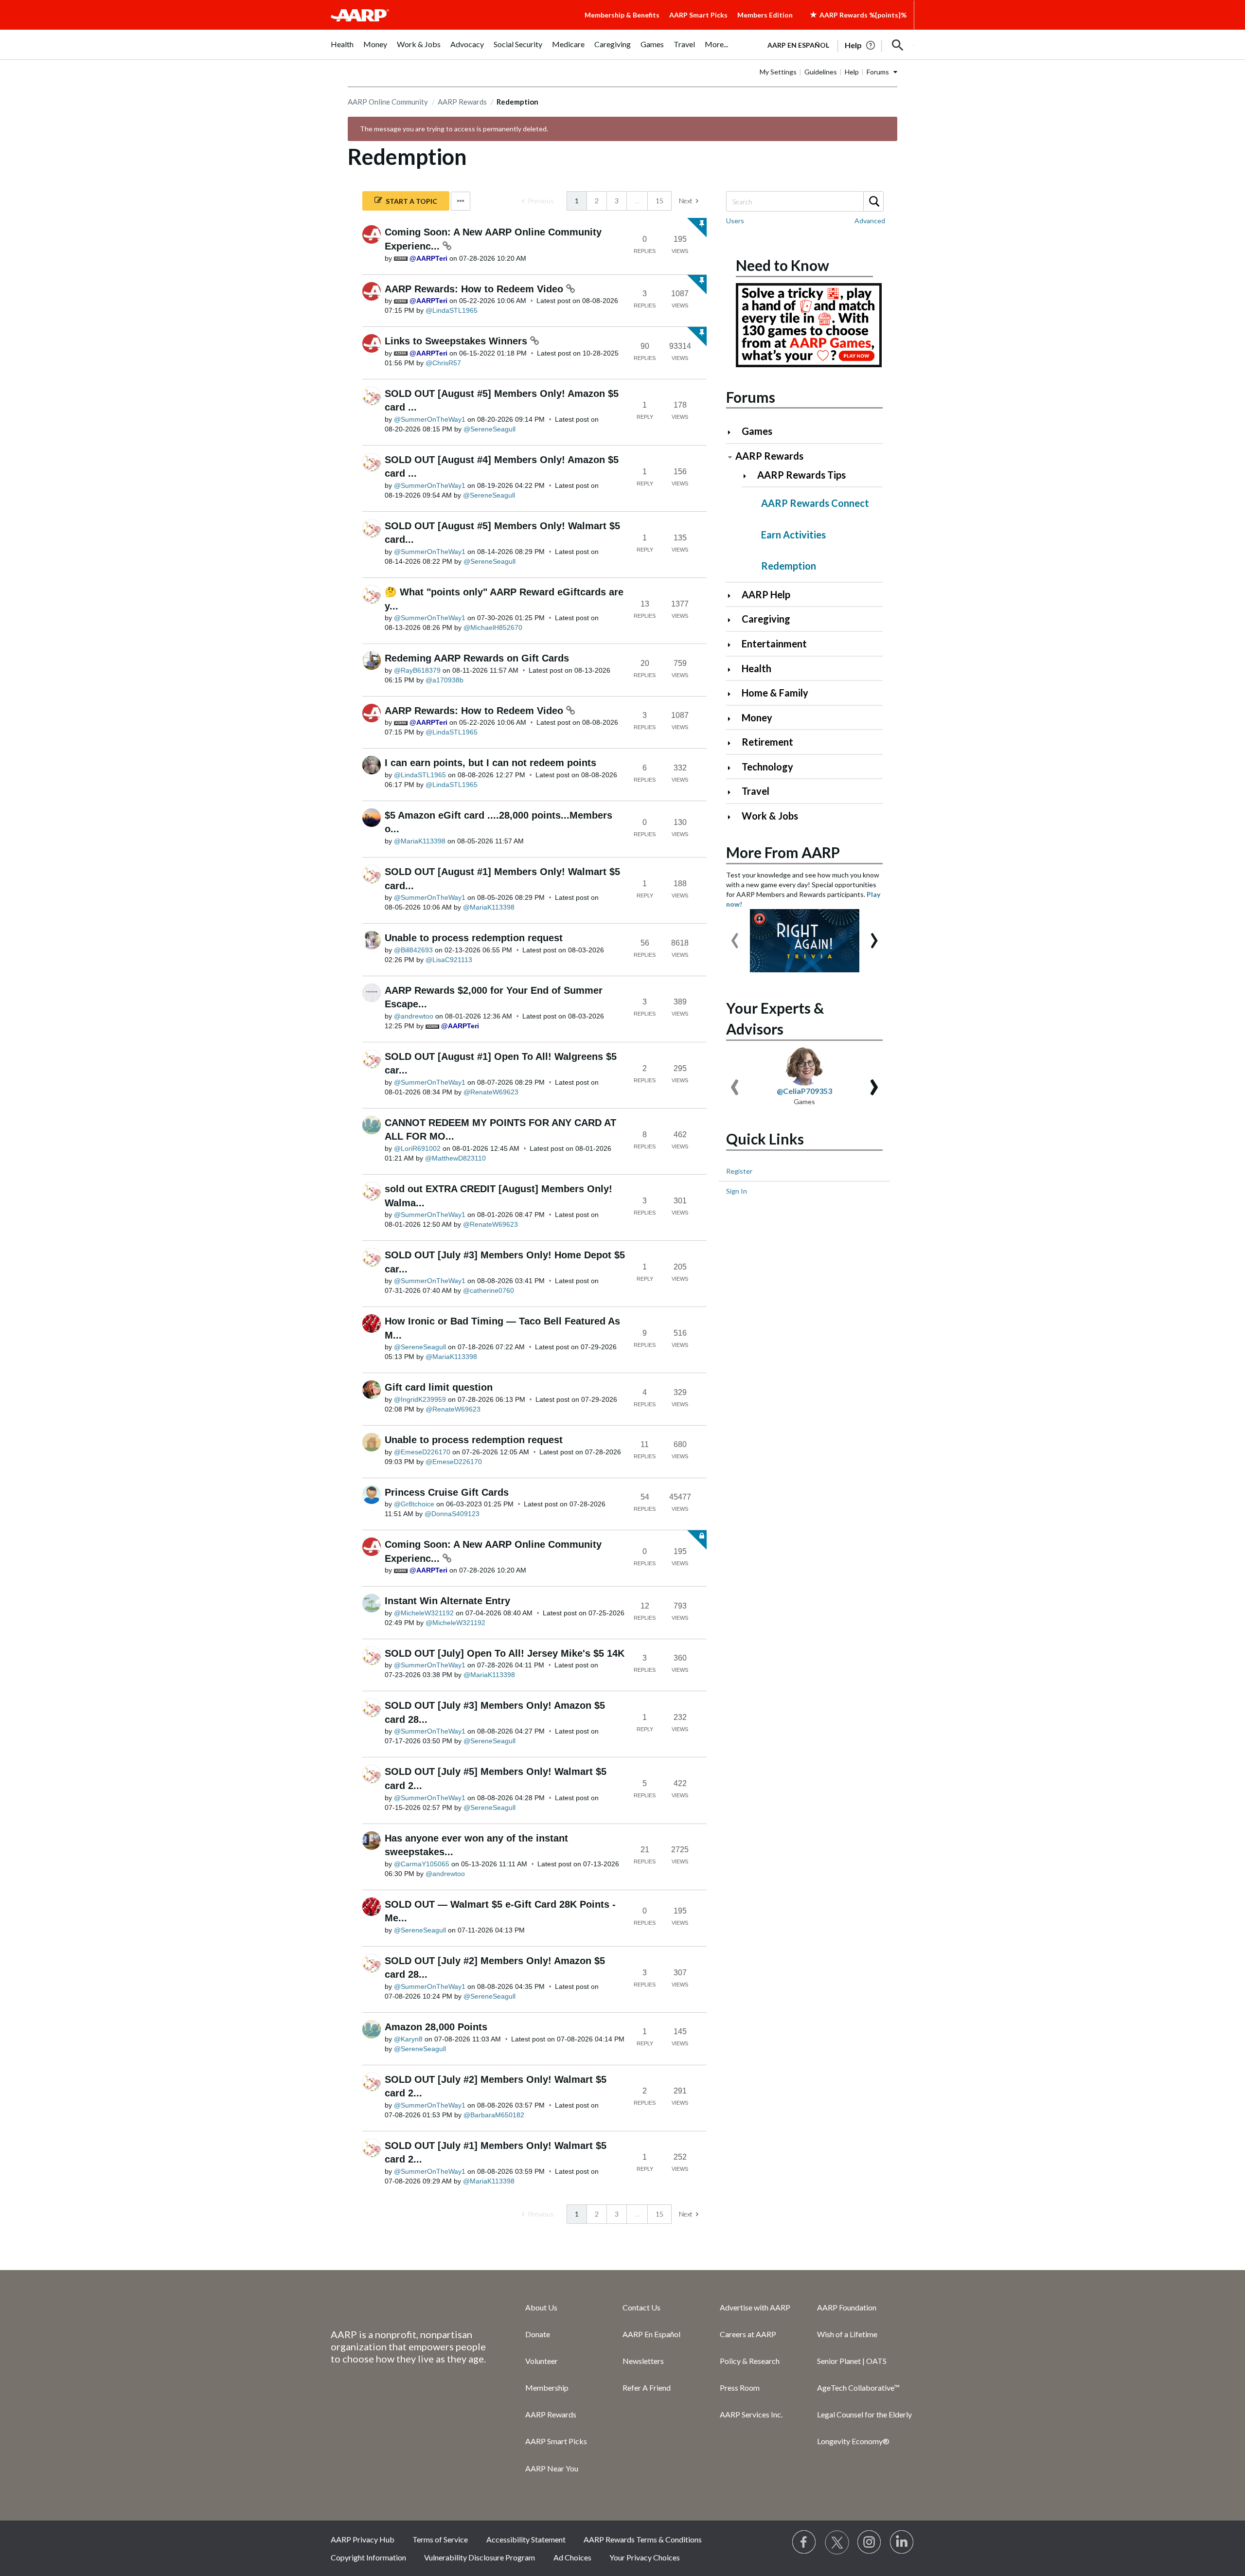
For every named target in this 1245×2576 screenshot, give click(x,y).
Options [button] (461, 201)
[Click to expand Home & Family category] (733, 694)
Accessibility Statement (526, 2539)
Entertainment (774, 644)
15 (659, 201)
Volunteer (542, 2361)
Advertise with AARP (755, 2307)
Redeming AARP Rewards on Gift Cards (477, 658)
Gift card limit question (439, 1387)
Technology (767, 767)
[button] (898, 45)
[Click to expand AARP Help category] (733, 596)
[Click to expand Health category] (733, 670)
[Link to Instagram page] (870, 2542)
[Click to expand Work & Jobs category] (733, 817)
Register (739, 1171)
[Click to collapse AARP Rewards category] (730, 457)
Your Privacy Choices (645, 2557)
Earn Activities (793, 535)
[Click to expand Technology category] (733, 768)
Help (852, 72)
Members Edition (765, 15)
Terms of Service (440, 2539)
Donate (538, 2334)
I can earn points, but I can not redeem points (490, 763)
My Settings (778, 72)
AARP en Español (798, 45)
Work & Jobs (770, 816)
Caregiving (766, 619)
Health (756, 668)
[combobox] (804, 201)
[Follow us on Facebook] (804, 2542)
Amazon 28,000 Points (436, 2027)
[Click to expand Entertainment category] (733, 645)
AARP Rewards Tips (801, 475)
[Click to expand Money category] (733, 719)
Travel (756, 791)
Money (757, 717)
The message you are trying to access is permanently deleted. (454, 129)
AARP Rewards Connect (815, 503)
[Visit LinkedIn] (902, 2542)
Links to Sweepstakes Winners (457, 341)
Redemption (789, 566)
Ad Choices (572, 2557)
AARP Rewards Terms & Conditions (643, 2539)
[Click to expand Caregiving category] (733, 620)
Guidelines (821, 72)
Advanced (870, 221)
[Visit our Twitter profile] (837, 2542)
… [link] (637, 201)
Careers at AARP (748, 2334)
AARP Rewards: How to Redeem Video (475, 289)
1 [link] (577, 201)
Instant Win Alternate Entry (447, 1601)
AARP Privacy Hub (363, 2539)
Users (735, 221)
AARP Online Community (388, 102)
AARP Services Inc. (751, 2414)
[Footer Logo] (409, 2307)
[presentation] (735, 936)
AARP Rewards (462, 102)
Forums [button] (878, 72)
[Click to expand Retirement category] (733, 743)
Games (757, 431)
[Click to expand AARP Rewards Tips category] (749, 476)
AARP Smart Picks (698, 15)
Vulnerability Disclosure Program (480, 2557)
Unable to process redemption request (474, 938)
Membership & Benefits (622, 15)
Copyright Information (368, 2557)
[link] (538, 201)
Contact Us (641, 2307)
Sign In (737, 1191)
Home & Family (775, 693)
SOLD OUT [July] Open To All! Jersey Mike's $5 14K (505, 1653)
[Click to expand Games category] (733, 432)
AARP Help (766, 594)
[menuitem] (342, 49)
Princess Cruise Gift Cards (447, 1492)
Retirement (767, 742)
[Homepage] (360, 15)
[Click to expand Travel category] (733, 792)
